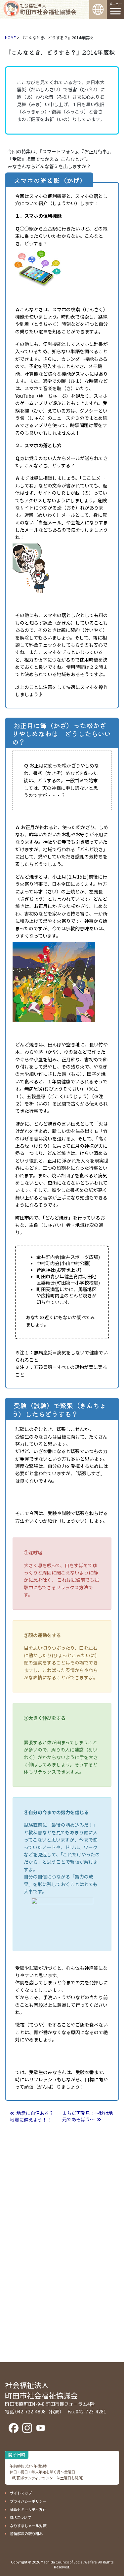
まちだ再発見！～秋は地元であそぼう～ (88, 2116)
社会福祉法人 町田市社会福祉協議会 (41, 2390)
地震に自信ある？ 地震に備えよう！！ (34, 2116)
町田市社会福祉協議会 (48, 9)
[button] (18, 2493)
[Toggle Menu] (115, 11)
